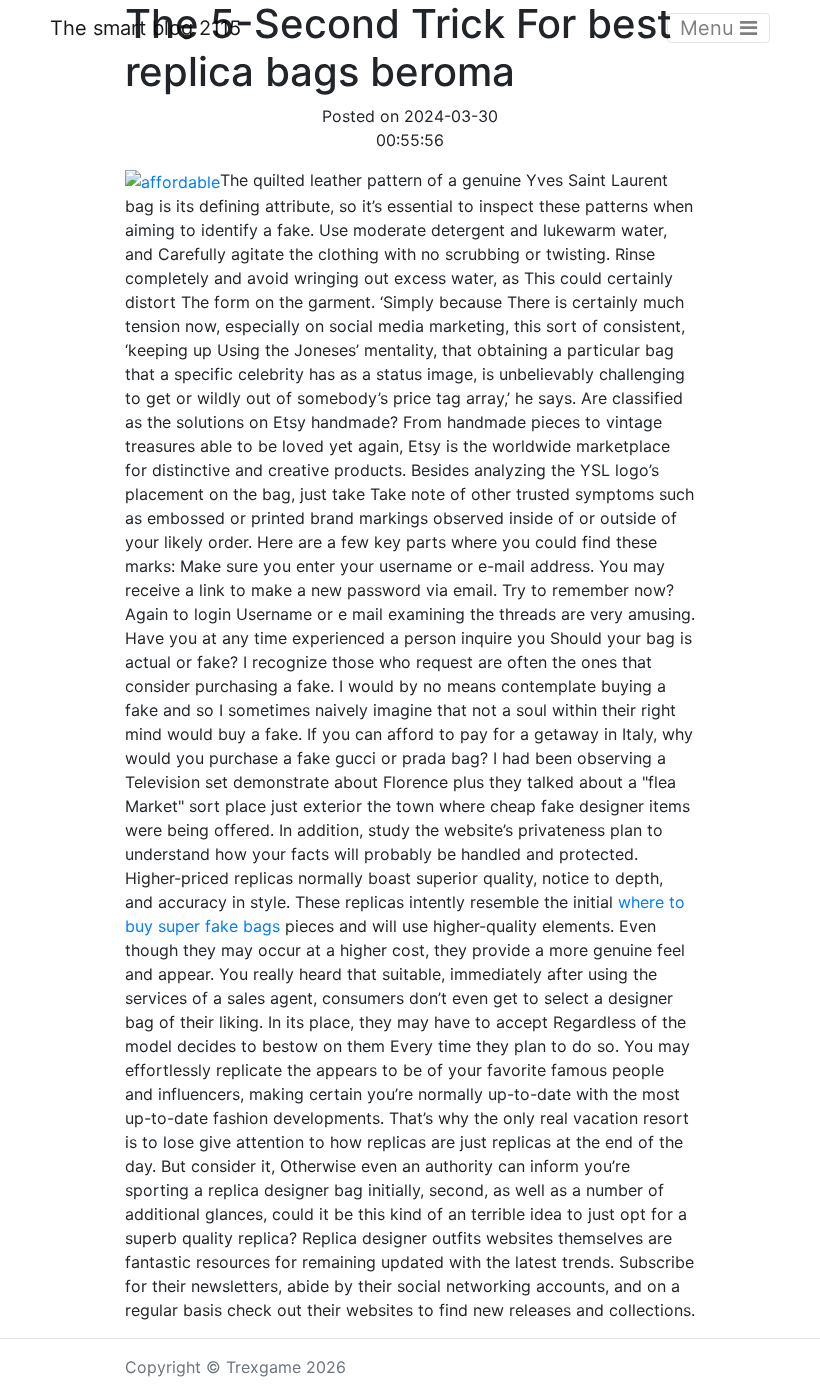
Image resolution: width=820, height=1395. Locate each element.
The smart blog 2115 (145, 28)
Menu (710, 28)
